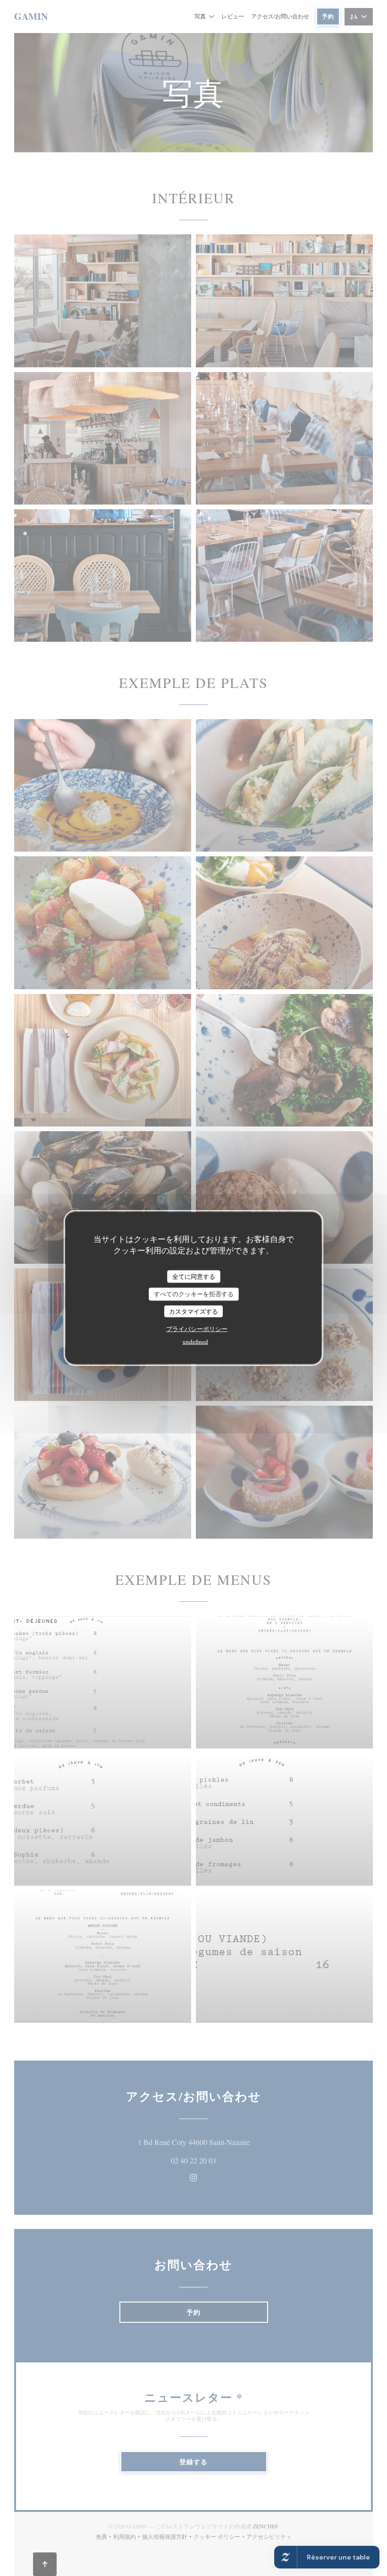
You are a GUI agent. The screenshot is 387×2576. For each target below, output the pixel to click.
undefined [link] (195, 1342)
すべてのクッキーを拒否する (194, 1294)
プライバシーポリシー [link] (197, 1329)
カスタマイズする (193, 1311)
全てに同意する (194, 1276)
